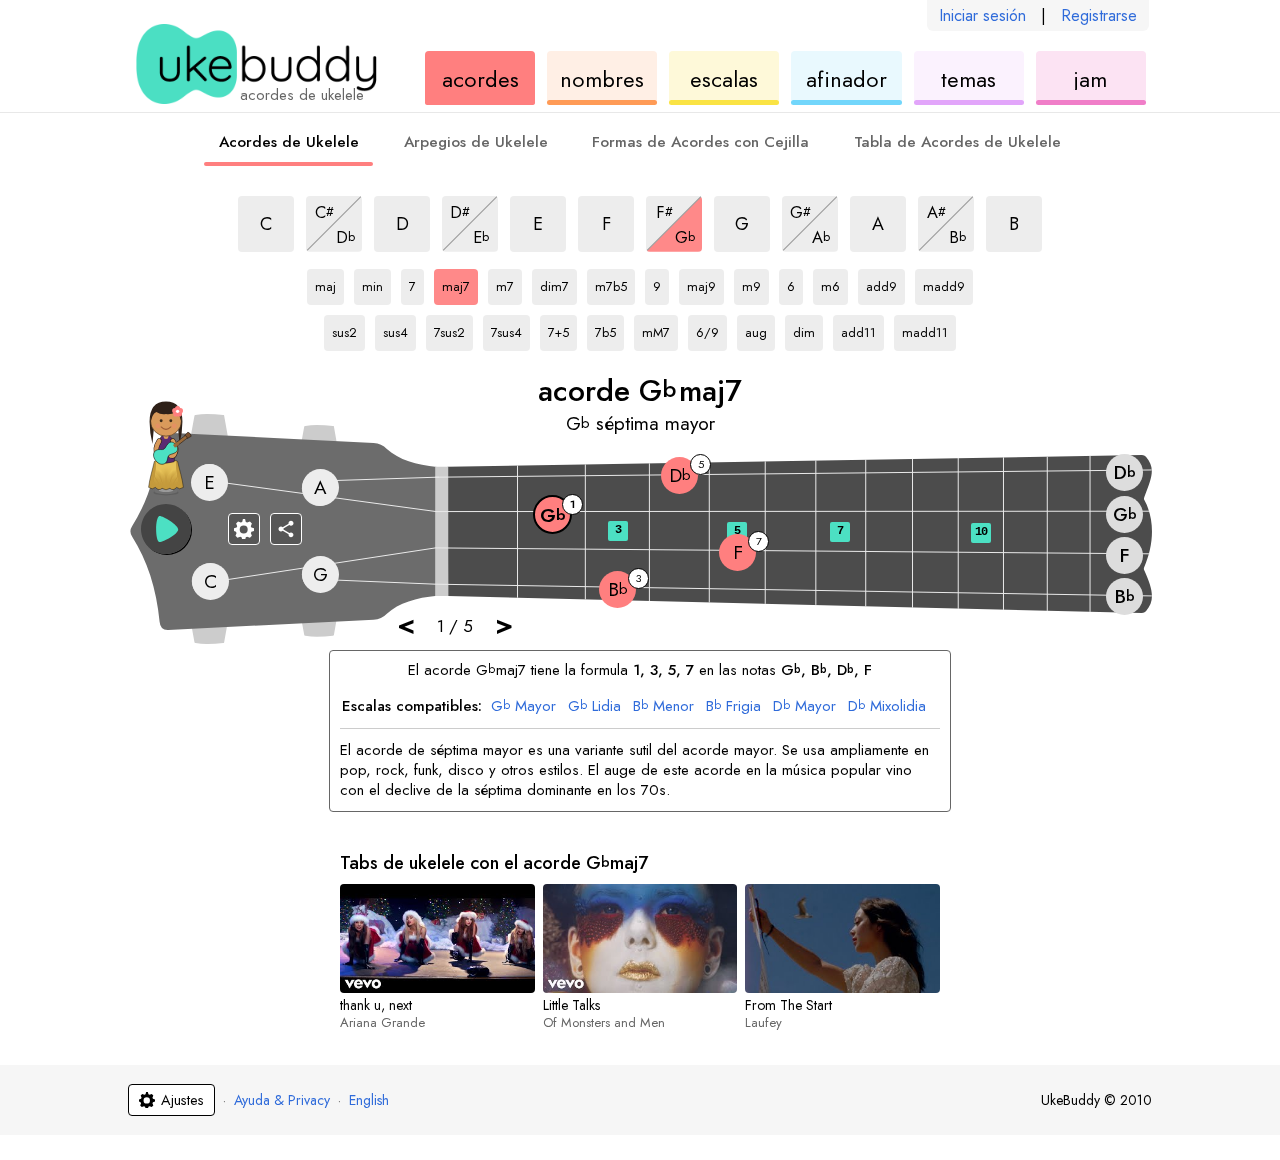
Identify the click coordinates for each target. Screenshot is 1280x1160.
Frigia (733, 707)
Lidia (594, 707)
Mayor (523, 707)
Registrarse (1099, 15)
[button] (166, 529)
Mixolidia (887, 707)
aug (760, 329)
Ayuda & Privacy (282, 1100)
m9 (755, 283)
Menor (663, 707)
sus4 (399, 329)
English (369, 1100)
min (376, 283)
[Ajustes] (244, 529)
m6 (834, 283)
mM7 (660, 329)
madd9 (944, 283)
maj (329, 283)
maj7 (460, 283)
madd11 (925, 329)
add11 (861, 329)
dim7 (558, 283)
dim (808, 329)
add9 (885, 283)
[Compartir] (286, 529)
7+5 (562, 329)
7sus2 (453, 329)
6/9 (711, 329)
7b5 (609, 329)
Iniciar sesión (982, 15)
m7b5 (615, 283)
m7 (509, 283)
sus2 (348, 329)
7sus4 (510, 329)
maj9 (705, 283)
